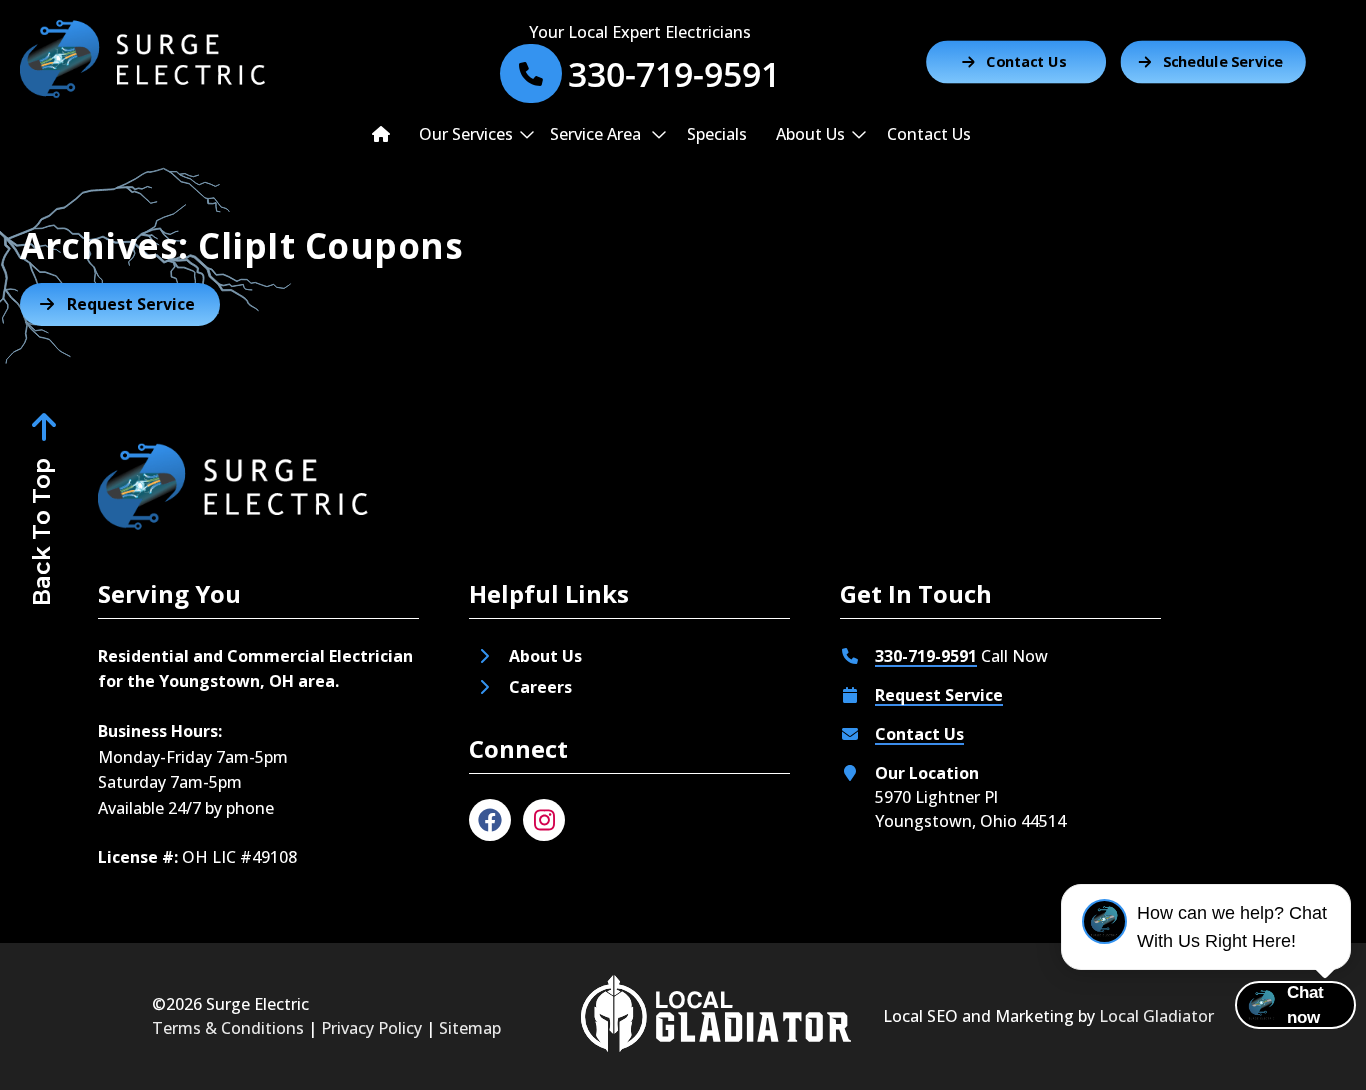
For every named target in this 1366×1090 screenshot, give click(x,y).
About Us (810, 134)
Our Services (466, 134)
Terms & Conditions (228, 1028)
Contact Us (1026, 62)
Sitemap (470, 1028)
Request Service (939, 695)
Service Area (597, 134)
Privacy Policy (371, 1028)
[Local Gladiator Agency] (716, 1016)
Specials (717, 134)
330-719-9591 (926, 656)
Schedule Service (1223, 62)
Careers (542, 687)
